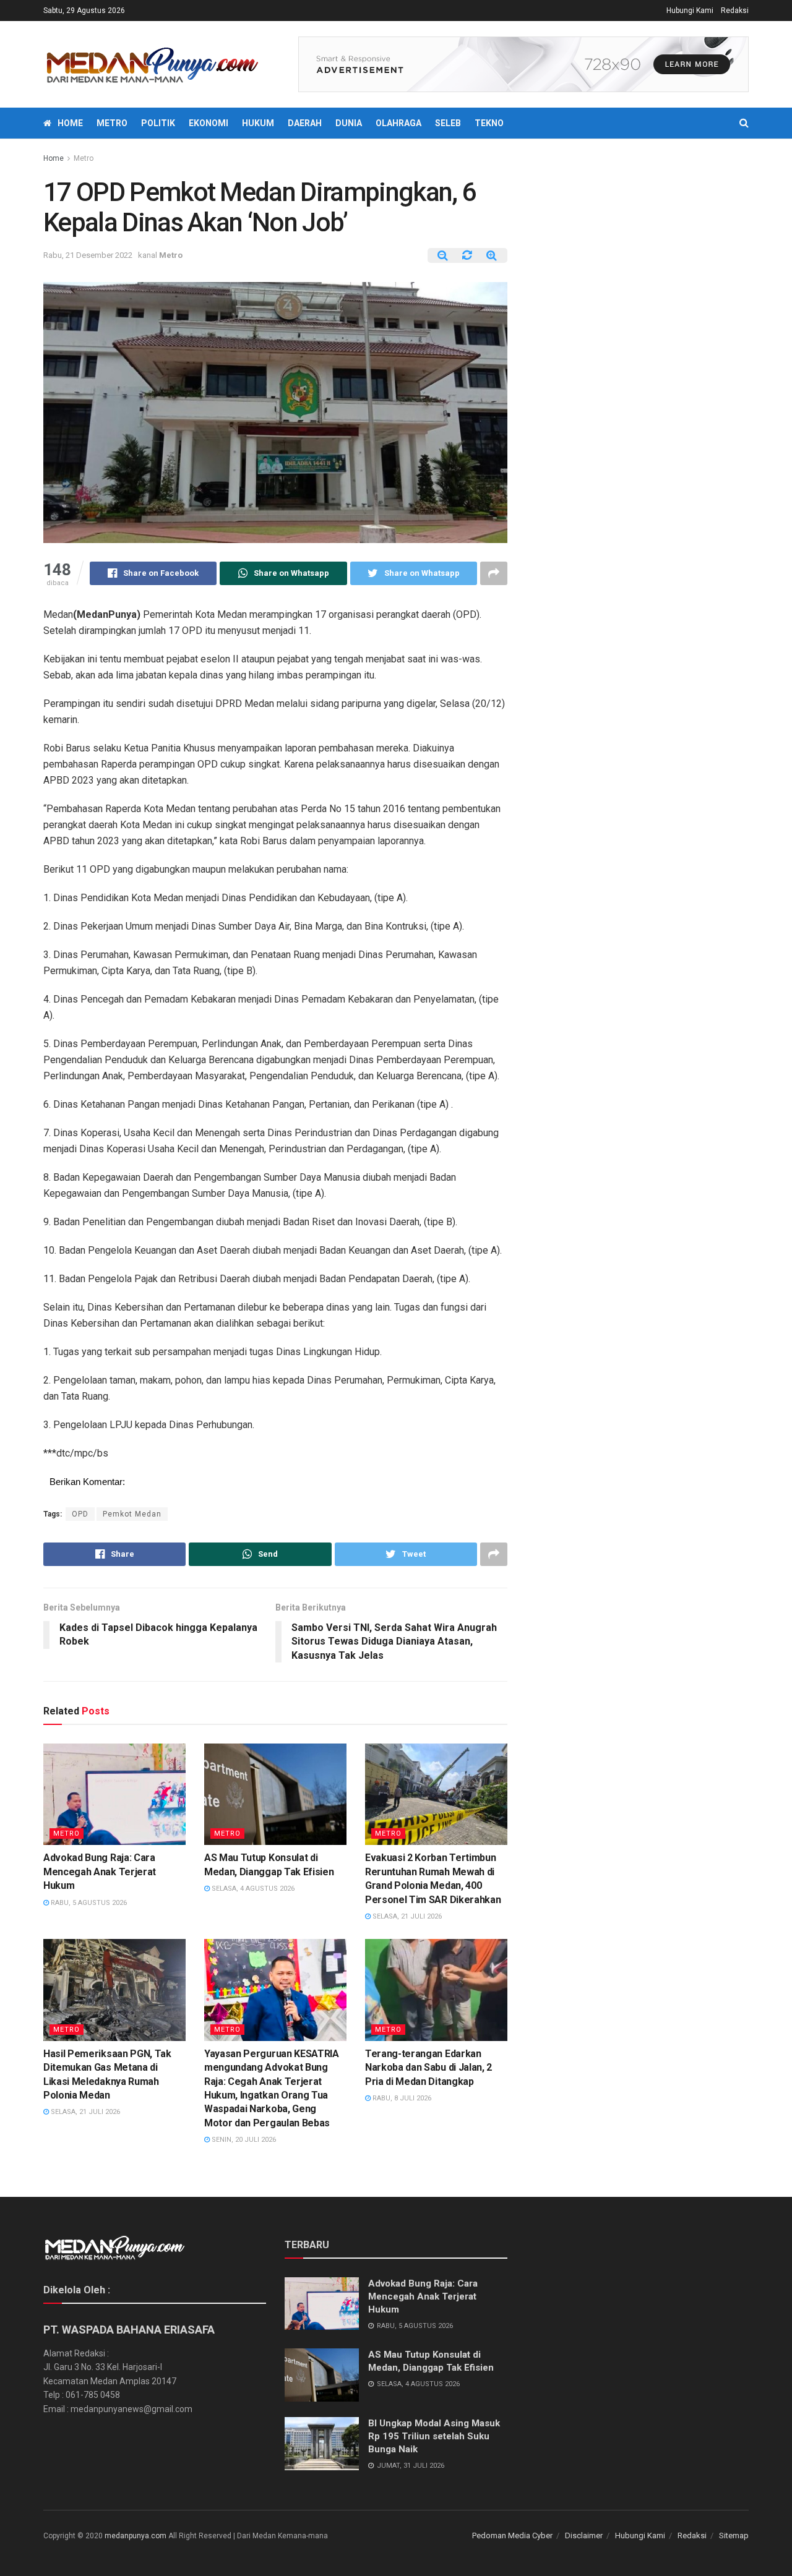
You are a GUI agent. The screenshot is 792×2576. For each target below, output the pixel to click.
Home (70, 123)
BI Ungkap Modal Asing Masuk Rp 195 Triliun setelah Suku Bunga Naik (434, 2436)
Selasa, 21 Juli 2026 (406, 1916)
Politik (158, 123)
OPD (80, 1514)
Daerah (305, 123)
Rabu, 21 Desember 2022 (88, 255)
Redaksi (735, 11)
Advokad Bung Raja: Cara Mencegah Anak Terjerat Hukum (100, 1872)
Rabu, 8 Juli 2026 (401, 2098)
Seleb (448, 123)
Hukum (258, 123)
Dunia (349, 123)
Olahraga (398, 123)
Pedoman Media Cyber (512, 2535)
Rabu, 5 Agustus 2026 (88, 1903)
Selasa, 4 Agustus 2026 (252, 1889)
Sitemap (734, 2535)
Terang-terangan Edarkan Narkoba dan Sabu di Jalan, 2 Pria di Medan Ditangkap (428, 2068)
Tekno (489, 123)
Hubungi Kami (690, 11)
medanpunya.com (136, 2536)
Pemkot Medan (132, 1514)
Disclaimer (584, 2535)
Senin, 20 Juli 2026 (243, 2140)
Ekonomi (209, 123)
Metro (112, 123)
